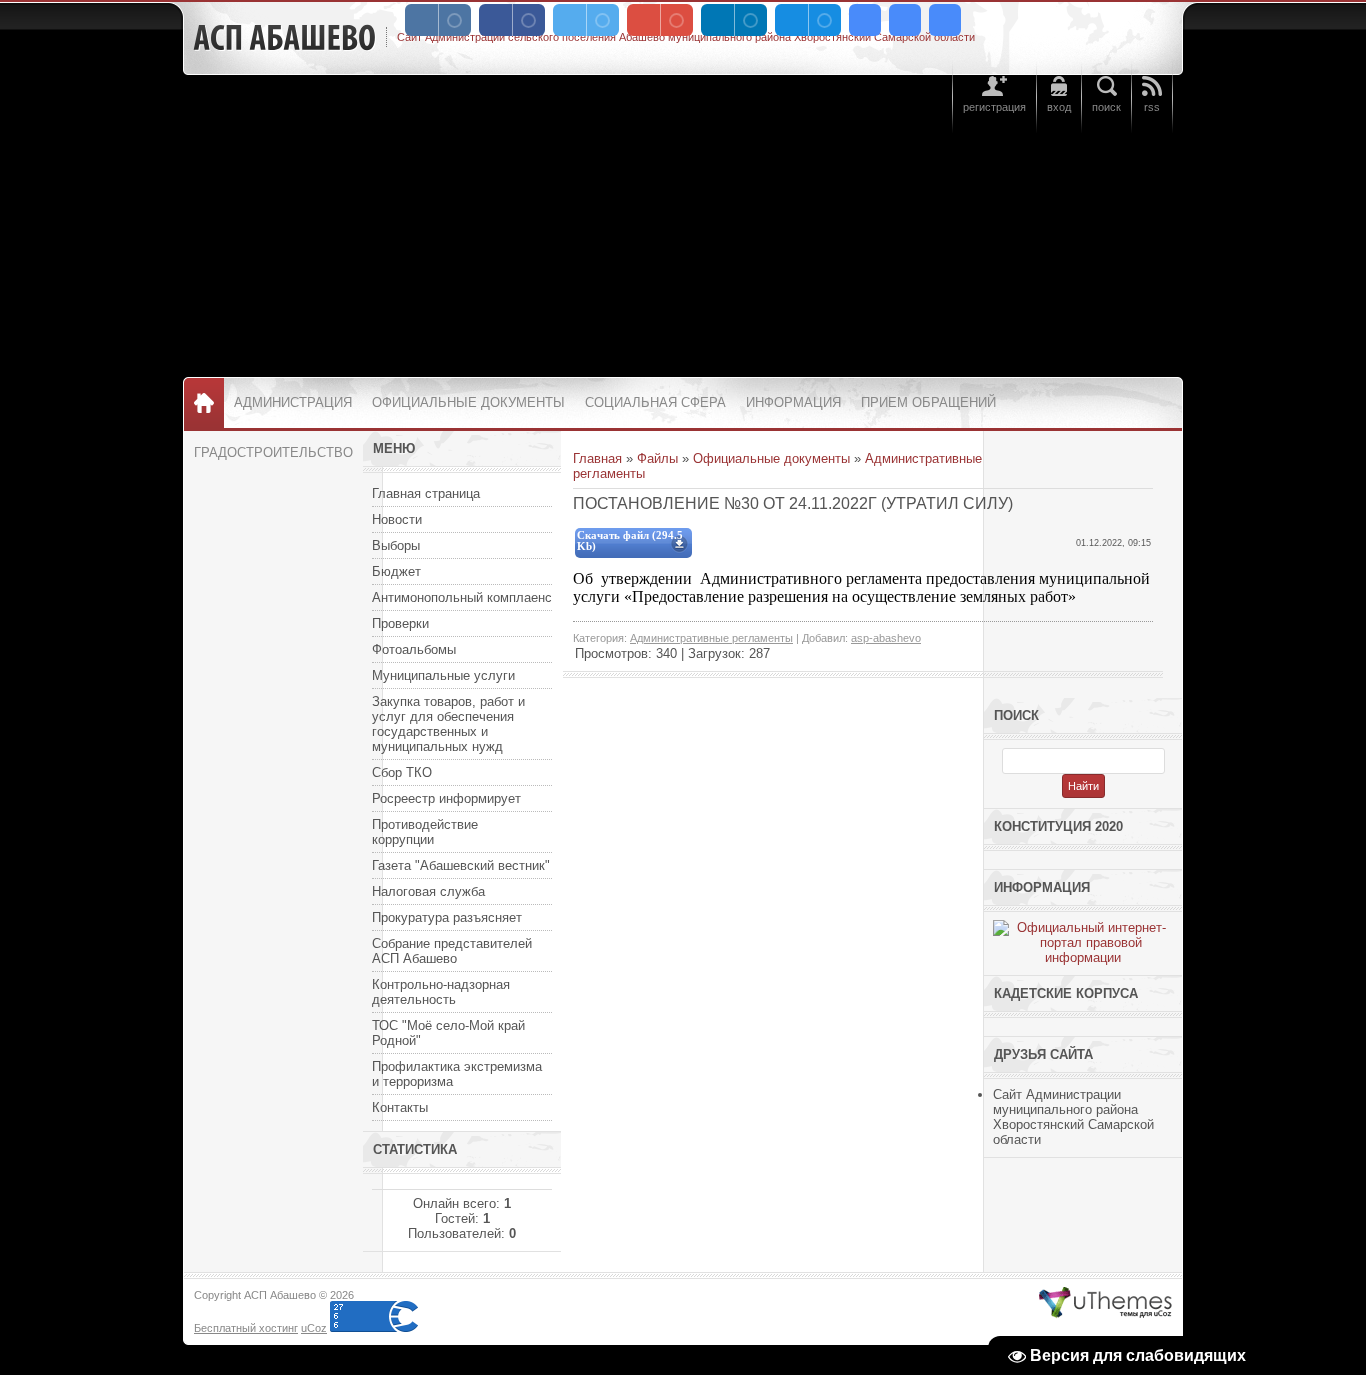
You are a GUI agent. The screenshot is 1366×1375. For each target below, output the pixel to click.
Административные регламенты (711, 638)
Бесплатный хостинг (246, 1328)
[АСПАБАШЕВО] (284, 38)
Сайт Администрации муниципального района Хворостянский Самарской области (1073, 1117)
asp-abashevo (886, 638)
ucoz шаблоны (1105, 1303)
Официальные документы (771, 458)
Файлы (657, 458)
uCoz (314, 1328)
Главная (597, 458)
